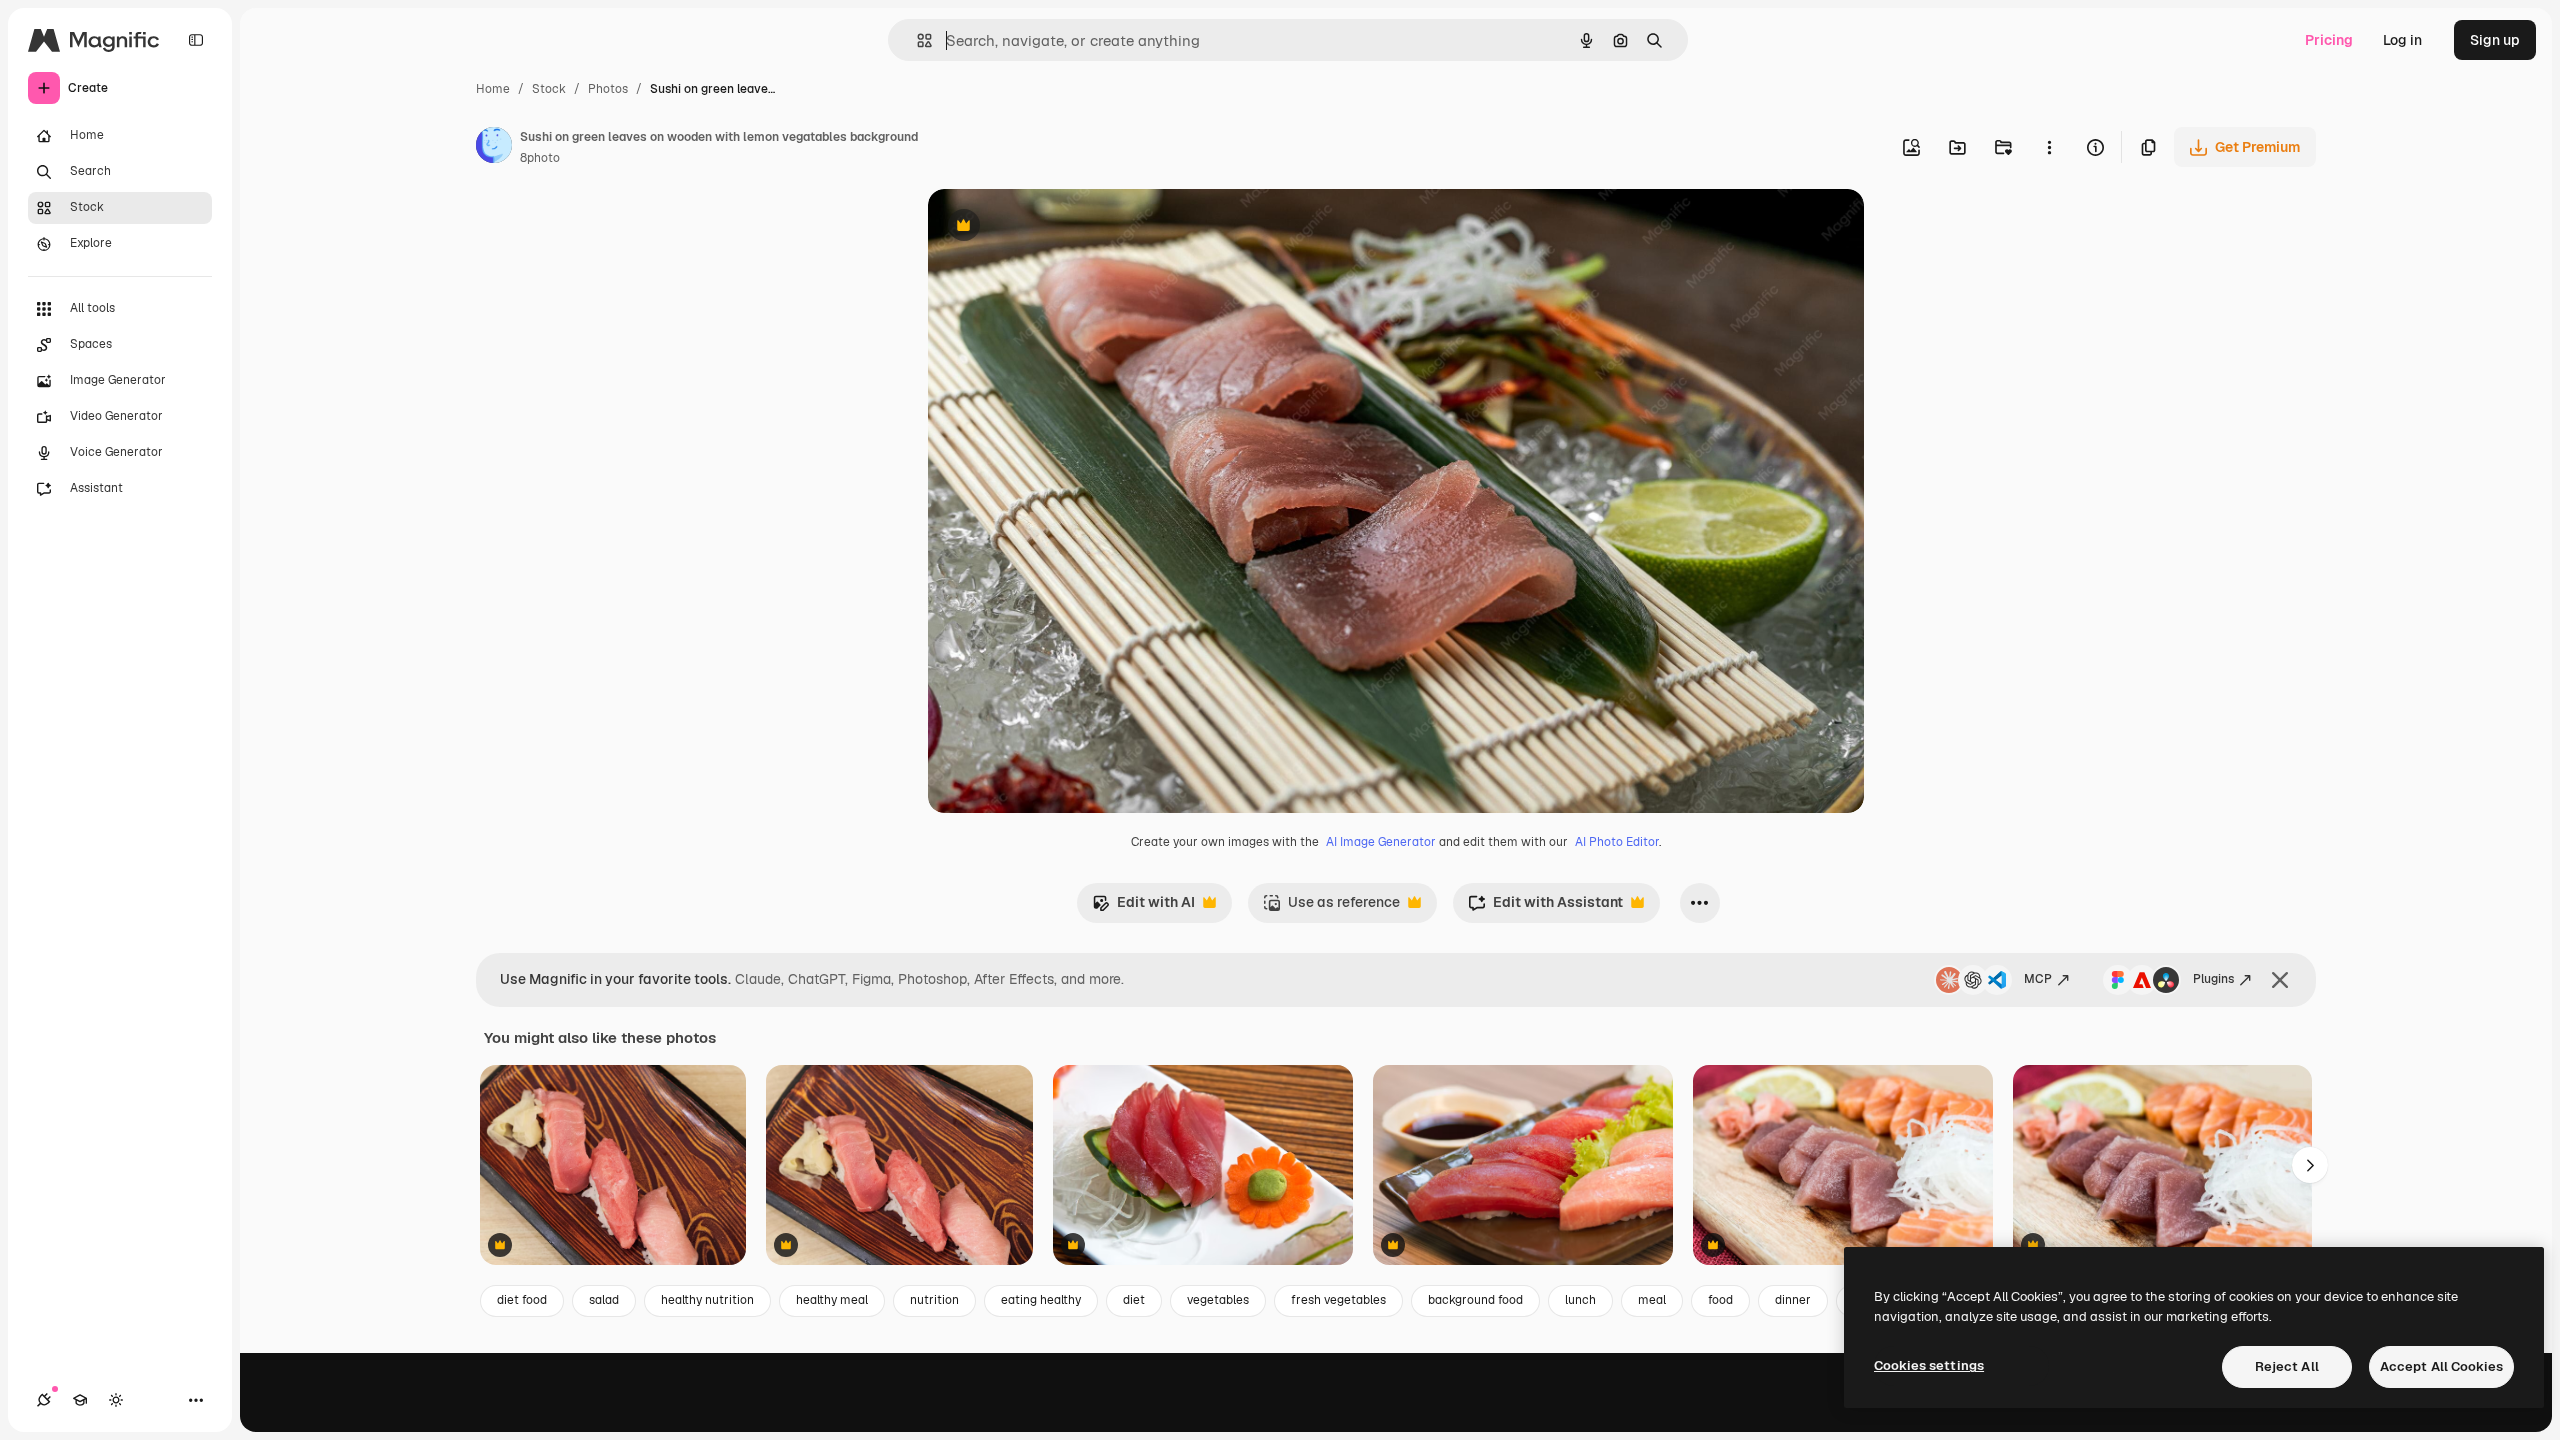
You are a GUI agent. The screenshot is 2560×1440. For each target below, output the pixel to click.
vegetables (1218, 1300)
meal (1652, 1300)
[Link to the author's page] (494, 148)
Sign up (2495, 40)
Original (1056, 227)
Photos (608, 89)
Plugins (2213, 979)
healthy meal (832, 1300)
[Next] (2310, 1165)
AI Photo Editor (1617, 842)
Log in (2402, 40)
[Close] (2280, 980)
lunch (1580, 1300)
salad (604, 1300)
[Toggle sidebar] (196, 40)
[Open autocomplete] (916, 40)
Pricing (2329, 40)
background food (1475, 1300)
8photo (540, 158)
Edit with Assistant (1545, 907)
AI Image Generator (1381, 842)
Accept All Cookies (2441, 1366)
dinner (1793, 1300)
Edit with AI (1143, 907)
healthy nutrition (707, 1300)
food (1720, 1300)
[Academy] (80, 1400)
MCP (2038, 979)
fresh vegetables (1338, 1300)
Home (493, 89)
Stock (549, 89)
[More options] (2049, 147)
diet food (522, 1300)
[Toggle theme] (116, 1400)
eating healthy (1041, 1300)
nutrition (934, 1300)
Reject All (2287, 1366)
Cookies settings (1929, 1365)
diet (1134, 1300)
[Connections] (44, 1400)
